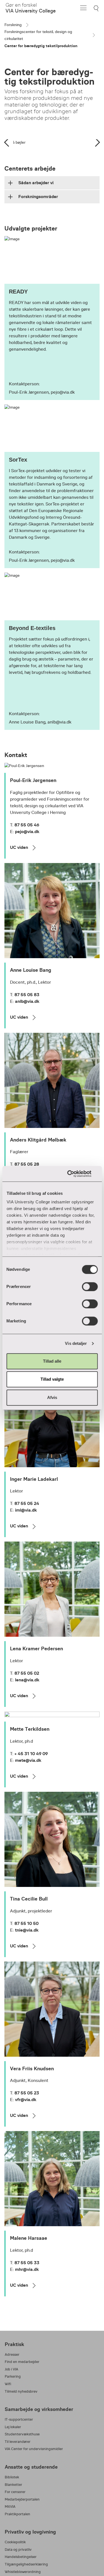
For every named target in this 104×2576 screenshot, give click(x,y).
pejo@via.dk (27, 832)
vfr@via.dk (26, 2100)
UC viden (19, 847)
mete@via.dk (28, 1760)
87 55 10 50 (26, 1923)
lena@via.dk (27, 1680)
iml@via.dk (26, 1510)
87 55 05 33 (27, 2263)
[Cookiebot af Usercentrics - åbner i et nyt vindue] (74, 1174)
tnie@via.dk (27, 1930)
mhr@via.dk (27, 2269)
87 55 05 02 (27, 1673)
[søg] (97, 8)
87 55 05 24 (27, 1503)
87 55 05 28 (27, 1164)
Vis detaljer (76, 1343)
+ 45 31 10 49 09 (31, 1754)
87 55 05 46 (27, 825)
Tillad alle (52, 1361)
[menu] (83, 8)
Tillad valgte (52, 1379)
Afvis (52, 1397)
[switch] (90, 1287)
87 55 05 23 (27, 2093)
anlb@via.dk (27, 1001)
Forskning (13, 25)
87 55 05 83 (27, 995)
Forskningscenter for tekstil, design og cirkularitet (38, 35)
